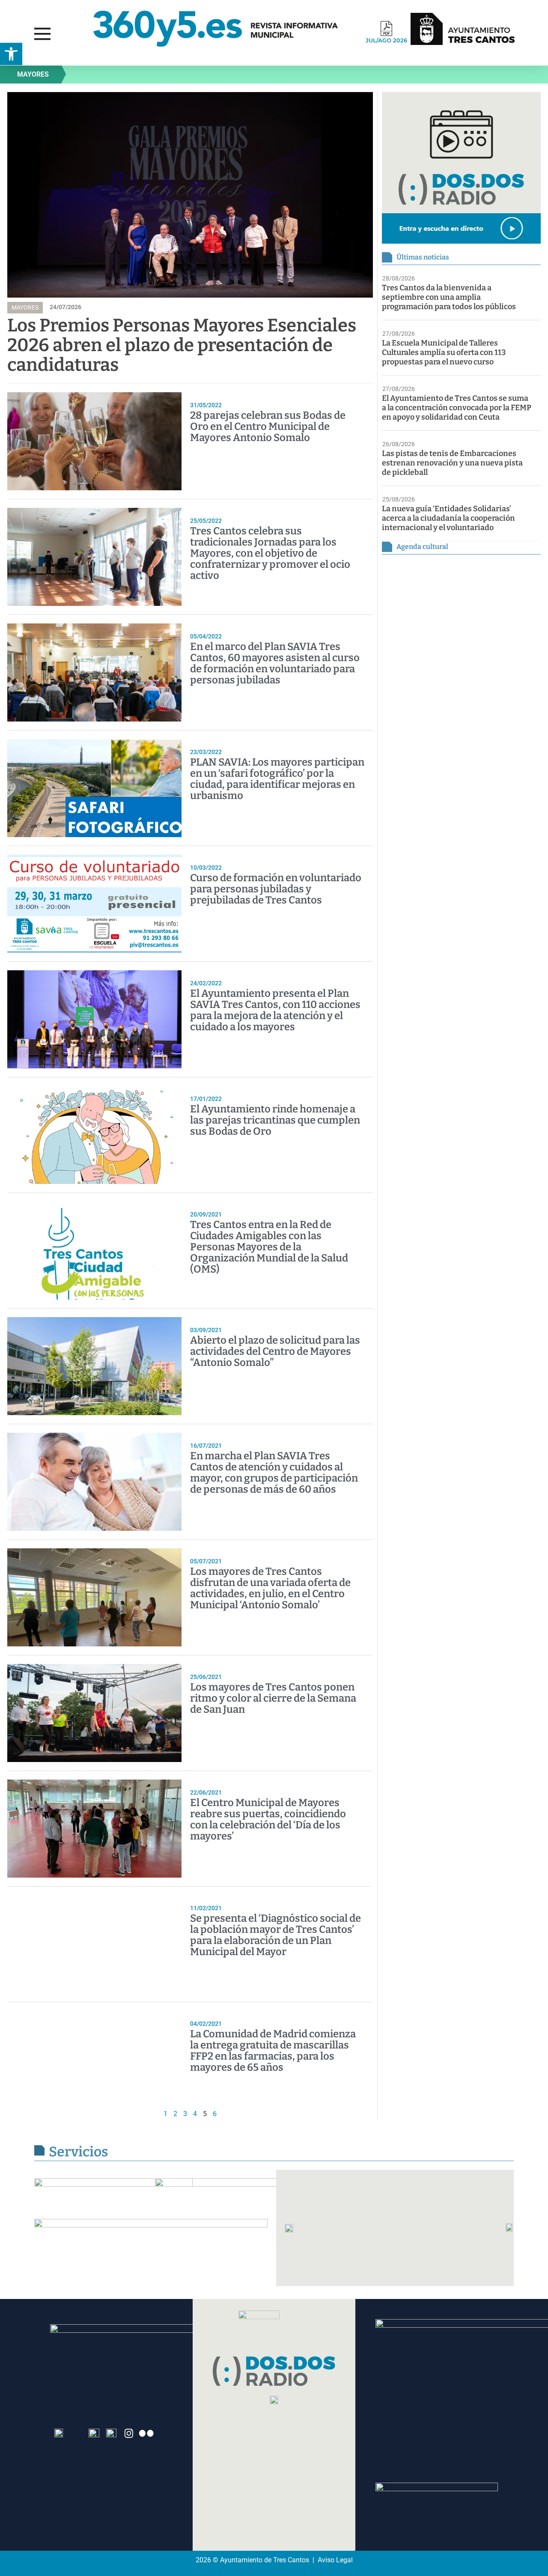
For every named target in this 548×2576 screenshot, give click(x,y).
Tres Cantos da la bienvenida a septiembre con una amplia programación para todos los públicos (449, 297)
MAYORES (25, 307)
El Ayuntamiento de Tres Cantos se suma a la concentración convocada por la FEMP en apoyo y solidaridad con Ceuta (457, 408)
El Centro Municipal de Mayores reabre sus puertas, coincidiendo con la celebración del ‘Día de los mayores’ (268, 1819)
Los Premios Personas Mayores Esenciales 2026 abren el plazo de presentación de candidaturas (182, 345)
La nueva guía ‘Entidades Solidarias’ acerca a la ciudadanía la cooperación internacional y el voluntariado (448, 518)
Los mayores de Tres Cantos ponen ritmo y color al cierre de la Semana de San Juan (273, 1698)
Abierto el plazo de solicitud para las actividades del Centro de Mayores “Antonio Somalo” (275, 1351)
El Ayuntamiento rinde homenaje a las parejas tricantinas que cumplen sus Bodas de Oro (275, 1120)
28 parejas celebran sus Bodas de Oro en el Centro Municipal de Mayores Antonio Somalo (268, 426)
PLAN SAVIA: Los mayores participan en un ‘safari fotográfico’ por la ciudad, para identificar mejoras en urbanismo (277, 779)
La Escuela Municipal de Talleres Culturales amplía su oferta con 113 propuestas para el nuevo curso (444, 352)
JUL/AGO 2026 (386, 40)
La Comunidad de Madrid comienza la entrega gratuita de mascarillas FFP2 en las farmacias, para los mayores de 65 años (273, 2051)
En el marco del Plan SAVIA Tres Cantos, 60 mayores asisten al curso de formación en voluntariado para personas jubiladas (275, 663)
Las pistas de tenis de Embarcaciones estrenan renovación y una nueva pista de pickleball (452, 463)
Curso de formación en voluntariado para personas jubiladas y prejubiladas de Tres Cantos (276, 889)
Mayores (33, 74)
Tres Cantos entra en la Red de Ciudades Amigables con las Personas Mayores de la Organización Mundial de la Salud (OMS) (269, 1247)
